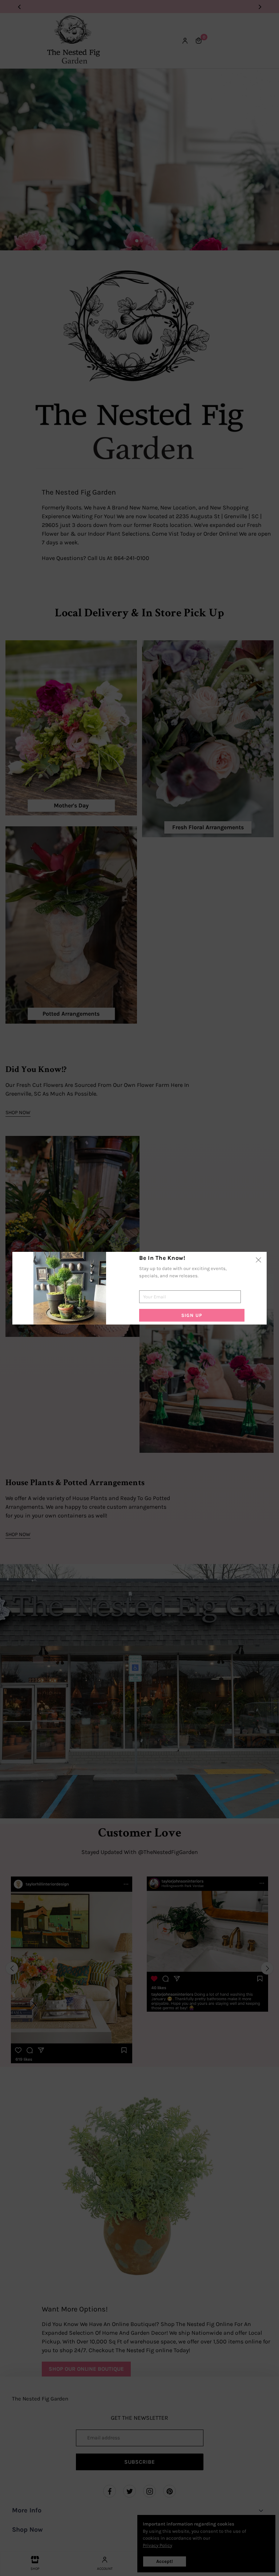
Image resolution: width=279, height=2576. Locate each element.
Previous (19, 6)
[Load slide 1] (137, 241)
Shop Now (18, 1112)
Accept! (165, 2561)
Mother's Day (71, 805)
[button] (267, 1968)
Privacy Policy (157, 2545)
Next (260, 6)
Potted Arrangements (71, 1014)
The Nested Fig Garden (40, 2399)
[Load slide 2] (142, 241)
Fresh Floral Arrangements (208, 827)
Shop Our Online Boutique (86, 2369)
